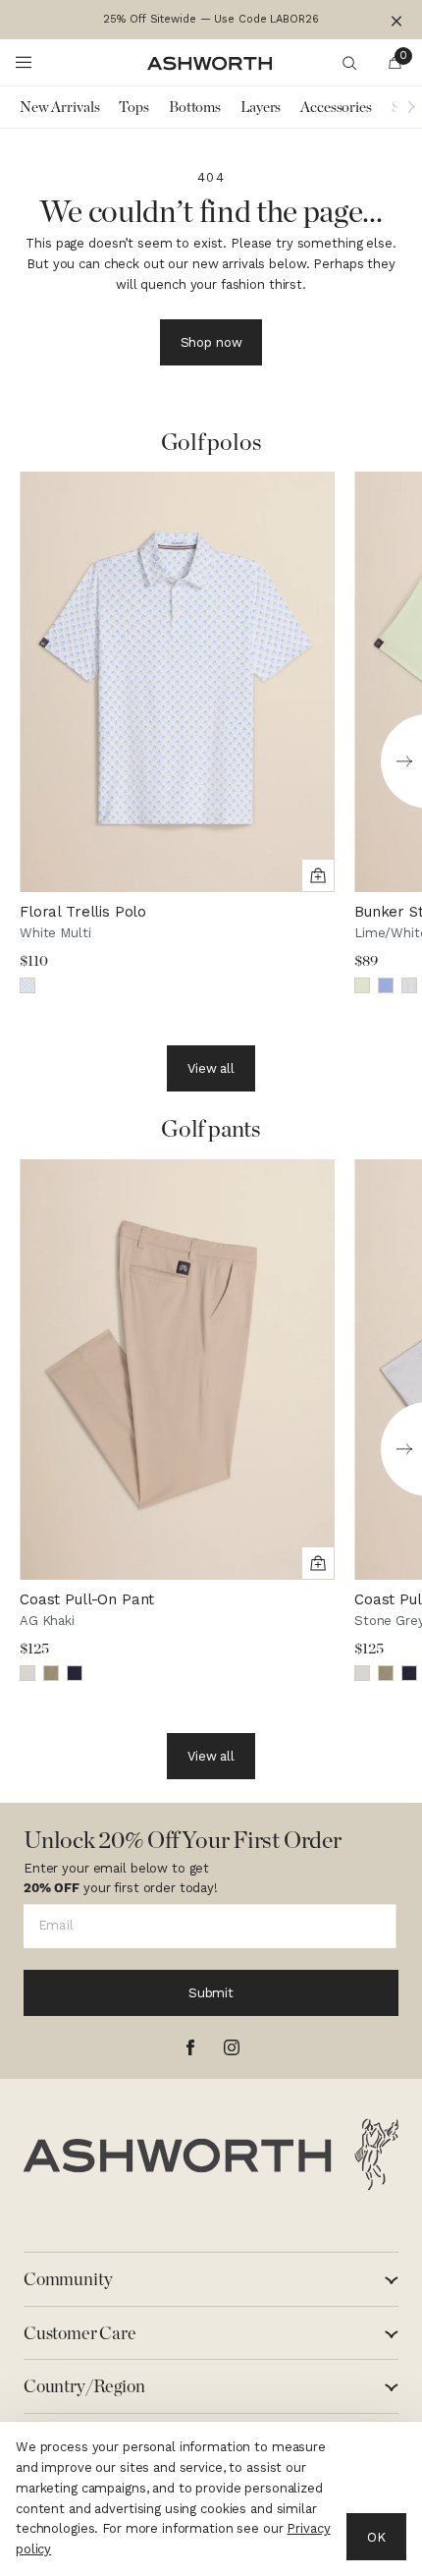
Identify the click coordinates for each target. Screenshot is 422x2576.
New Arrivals (59, 107)
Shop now (211, 342)
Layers (261, 107)
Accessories (336, 107)
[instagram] (232, 2047)
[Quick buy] (318, 875)
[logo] (211, 2155)
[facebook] (190, 2047)
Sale (404, 107)
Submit (211, 1993)
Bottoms (195, 107)
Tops (133, 107)
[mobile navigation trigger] (24, 63)
